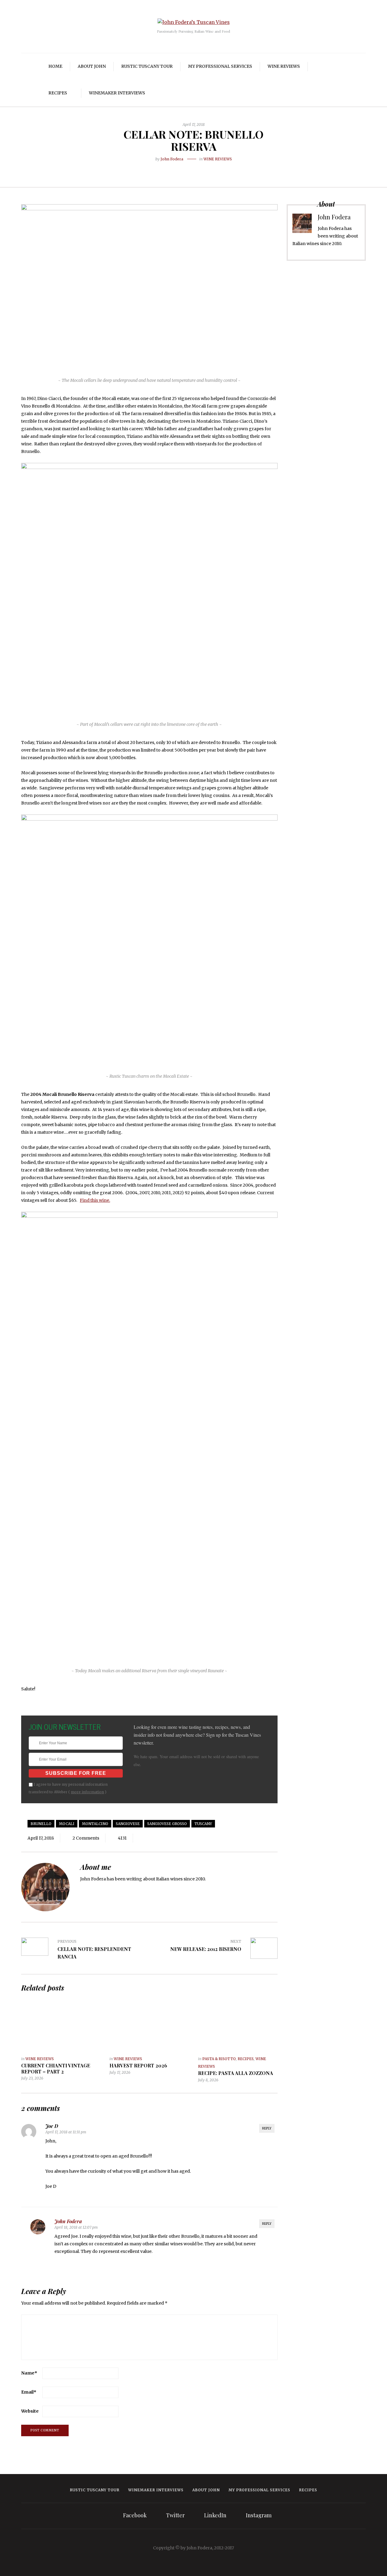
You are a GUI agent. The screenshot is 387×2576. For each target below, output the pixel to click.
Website (30, 2411)
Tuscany (203, 1824)
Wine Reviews (284, 66)
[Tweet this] (189, 169)
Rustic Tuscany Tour (147, 66)
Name (29, 2373)
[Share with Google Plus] (198, 169)
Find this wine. (95, 1200)
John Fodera (172, 159)
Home (55, 66)
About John (92, 66)
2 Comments (86, 1838)
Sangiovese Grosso (167, 1824)
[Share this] (180, 169)
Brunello (41, 1824)
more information (87, 1792)
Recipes (58, 93)
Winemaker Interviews (117, 93)
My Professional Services (220, 66)
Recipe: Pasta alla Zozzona (236, 2073)
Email (29, 2392)
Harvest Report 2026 (138, 2065)
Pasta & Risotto (219, 2059)
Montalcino (95, 1824)
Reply (267, 2128)
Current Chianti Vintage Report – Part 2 (56, 2068)
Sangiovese (128, 1824)
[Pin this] (207, 169)
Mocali (67, 1824)
